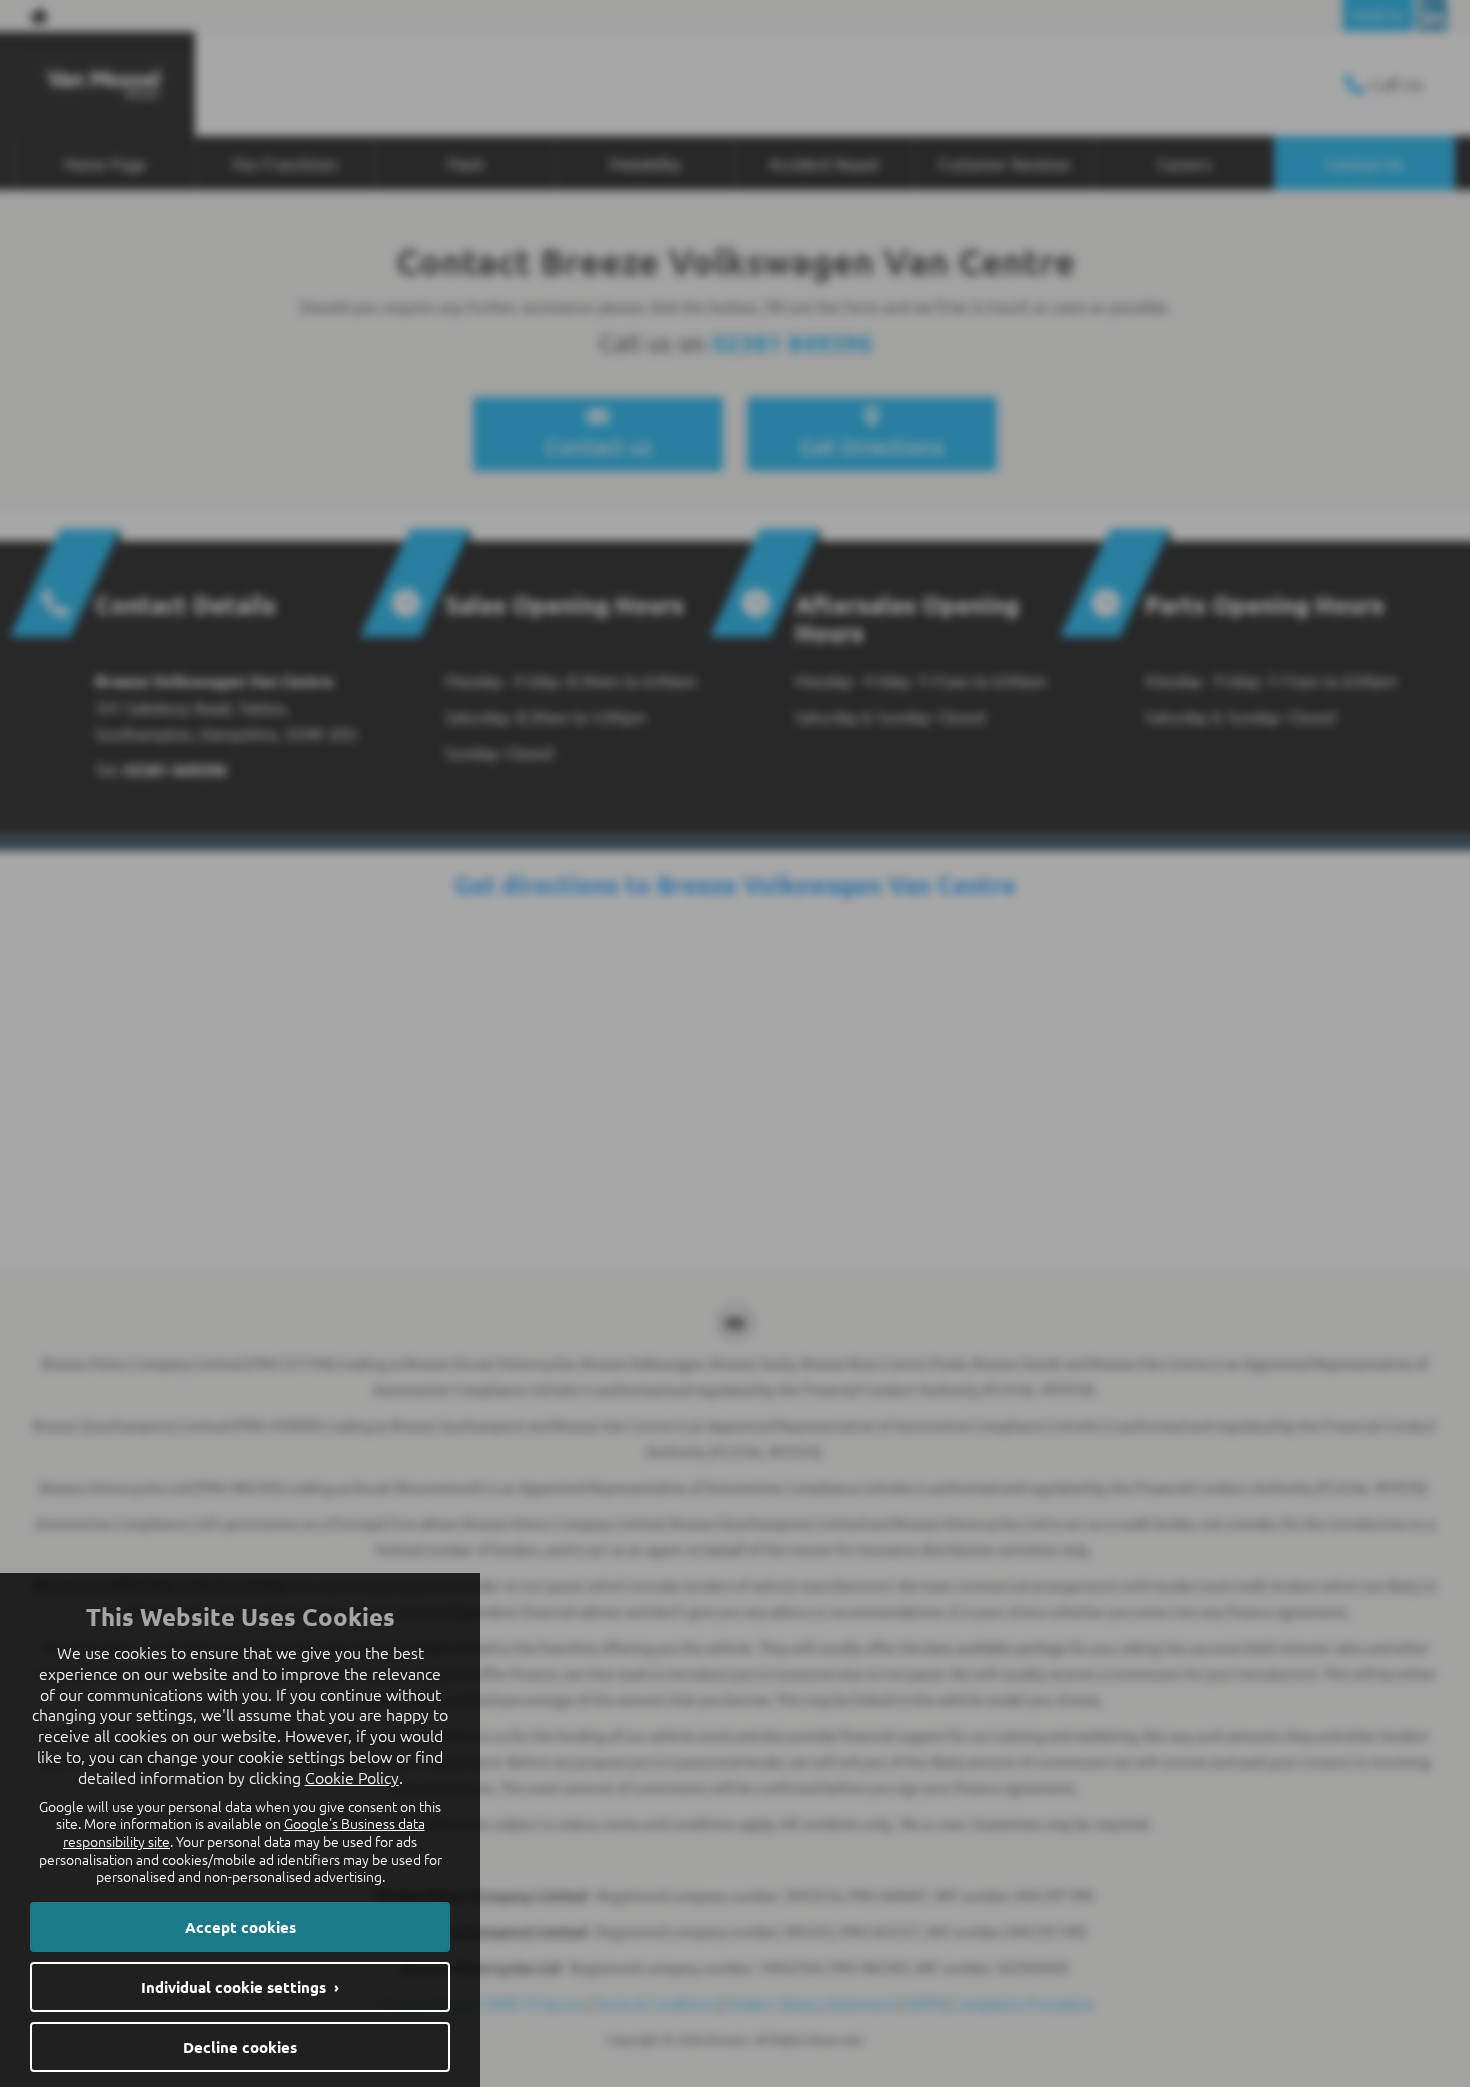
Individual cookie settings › (240, 1987)
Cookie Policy (352, 1777)
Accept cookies (240, 1927)
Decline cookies (240, 2047)
